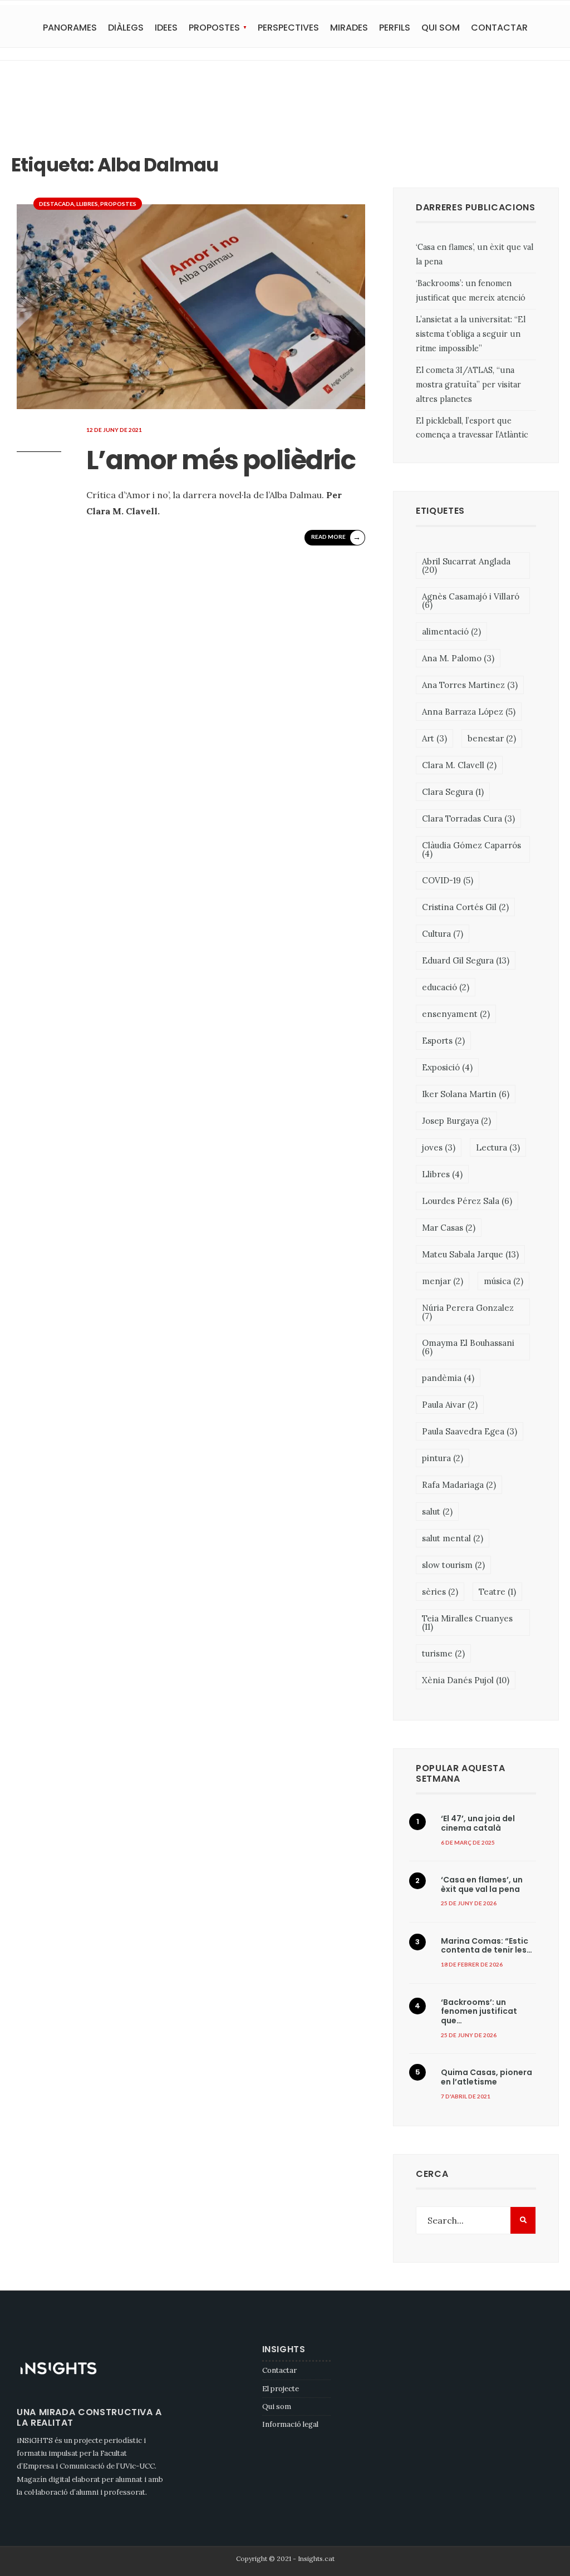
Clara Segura (453, 792)
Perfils (395, 28)
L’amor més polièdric (221, 460)
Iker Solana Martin (466, 1094)
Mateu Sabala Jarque (470, 1254)
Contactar (499, 28)
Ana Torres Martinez (470, 685)
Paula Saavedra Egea (470, 1431)
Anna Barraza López (469, 712)
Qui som (441, 28)
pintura (443, 1458)
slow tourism (453, 1565)
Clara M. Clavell (459, 765)
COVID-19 (448, 880)
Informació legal (290, 2424)
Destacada (56, 204)
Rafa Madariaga (459, 1485)
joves (439, 1147)
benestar (492, 738)
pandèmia (448, 1378)
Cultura (443, 934)
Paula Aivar (450, 1405)
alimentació (451, 631)
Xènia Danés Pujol (466, 1680)
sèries (440, 1592)
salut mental (453, 1538)
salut (437, 1511)
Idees (166, 28)
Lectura (498, 1147)
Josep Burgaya (456, 1121)
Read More (336, 537)
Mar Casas (449, 1228)
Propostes (214, 28)
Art (434, 738)
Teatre (497, 1592)
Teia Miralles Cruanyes (467, 1623)
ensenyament (456, 1014)
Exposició (447, 1067)
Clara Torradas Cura (468, 818)
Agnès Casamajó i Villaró (471, 601)
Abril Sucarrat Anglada (466, 566)
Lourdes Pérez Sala (467, 1201)
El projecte (281, 2389)
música (503, 1281)
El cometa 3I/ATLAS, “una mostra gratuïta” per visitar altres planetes (468, 385)
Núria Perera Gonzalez (468, 1312)
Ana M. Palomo (458, 658)
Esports (443, 1041)
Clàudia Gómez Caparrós (471, 849)
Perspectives (288, 28)
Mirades (349, 28)
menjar (443, 1281)
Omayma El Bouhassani (468, 1347)
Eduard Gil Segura (466, 960)
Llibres (87, 204)
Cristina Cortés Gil (465, 907)
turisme (443, 1653)
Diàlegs (126, 28)
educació (446, 987)
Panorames (70, 28)
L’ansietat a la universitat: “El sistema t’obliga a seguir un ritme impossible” (471, 334)
